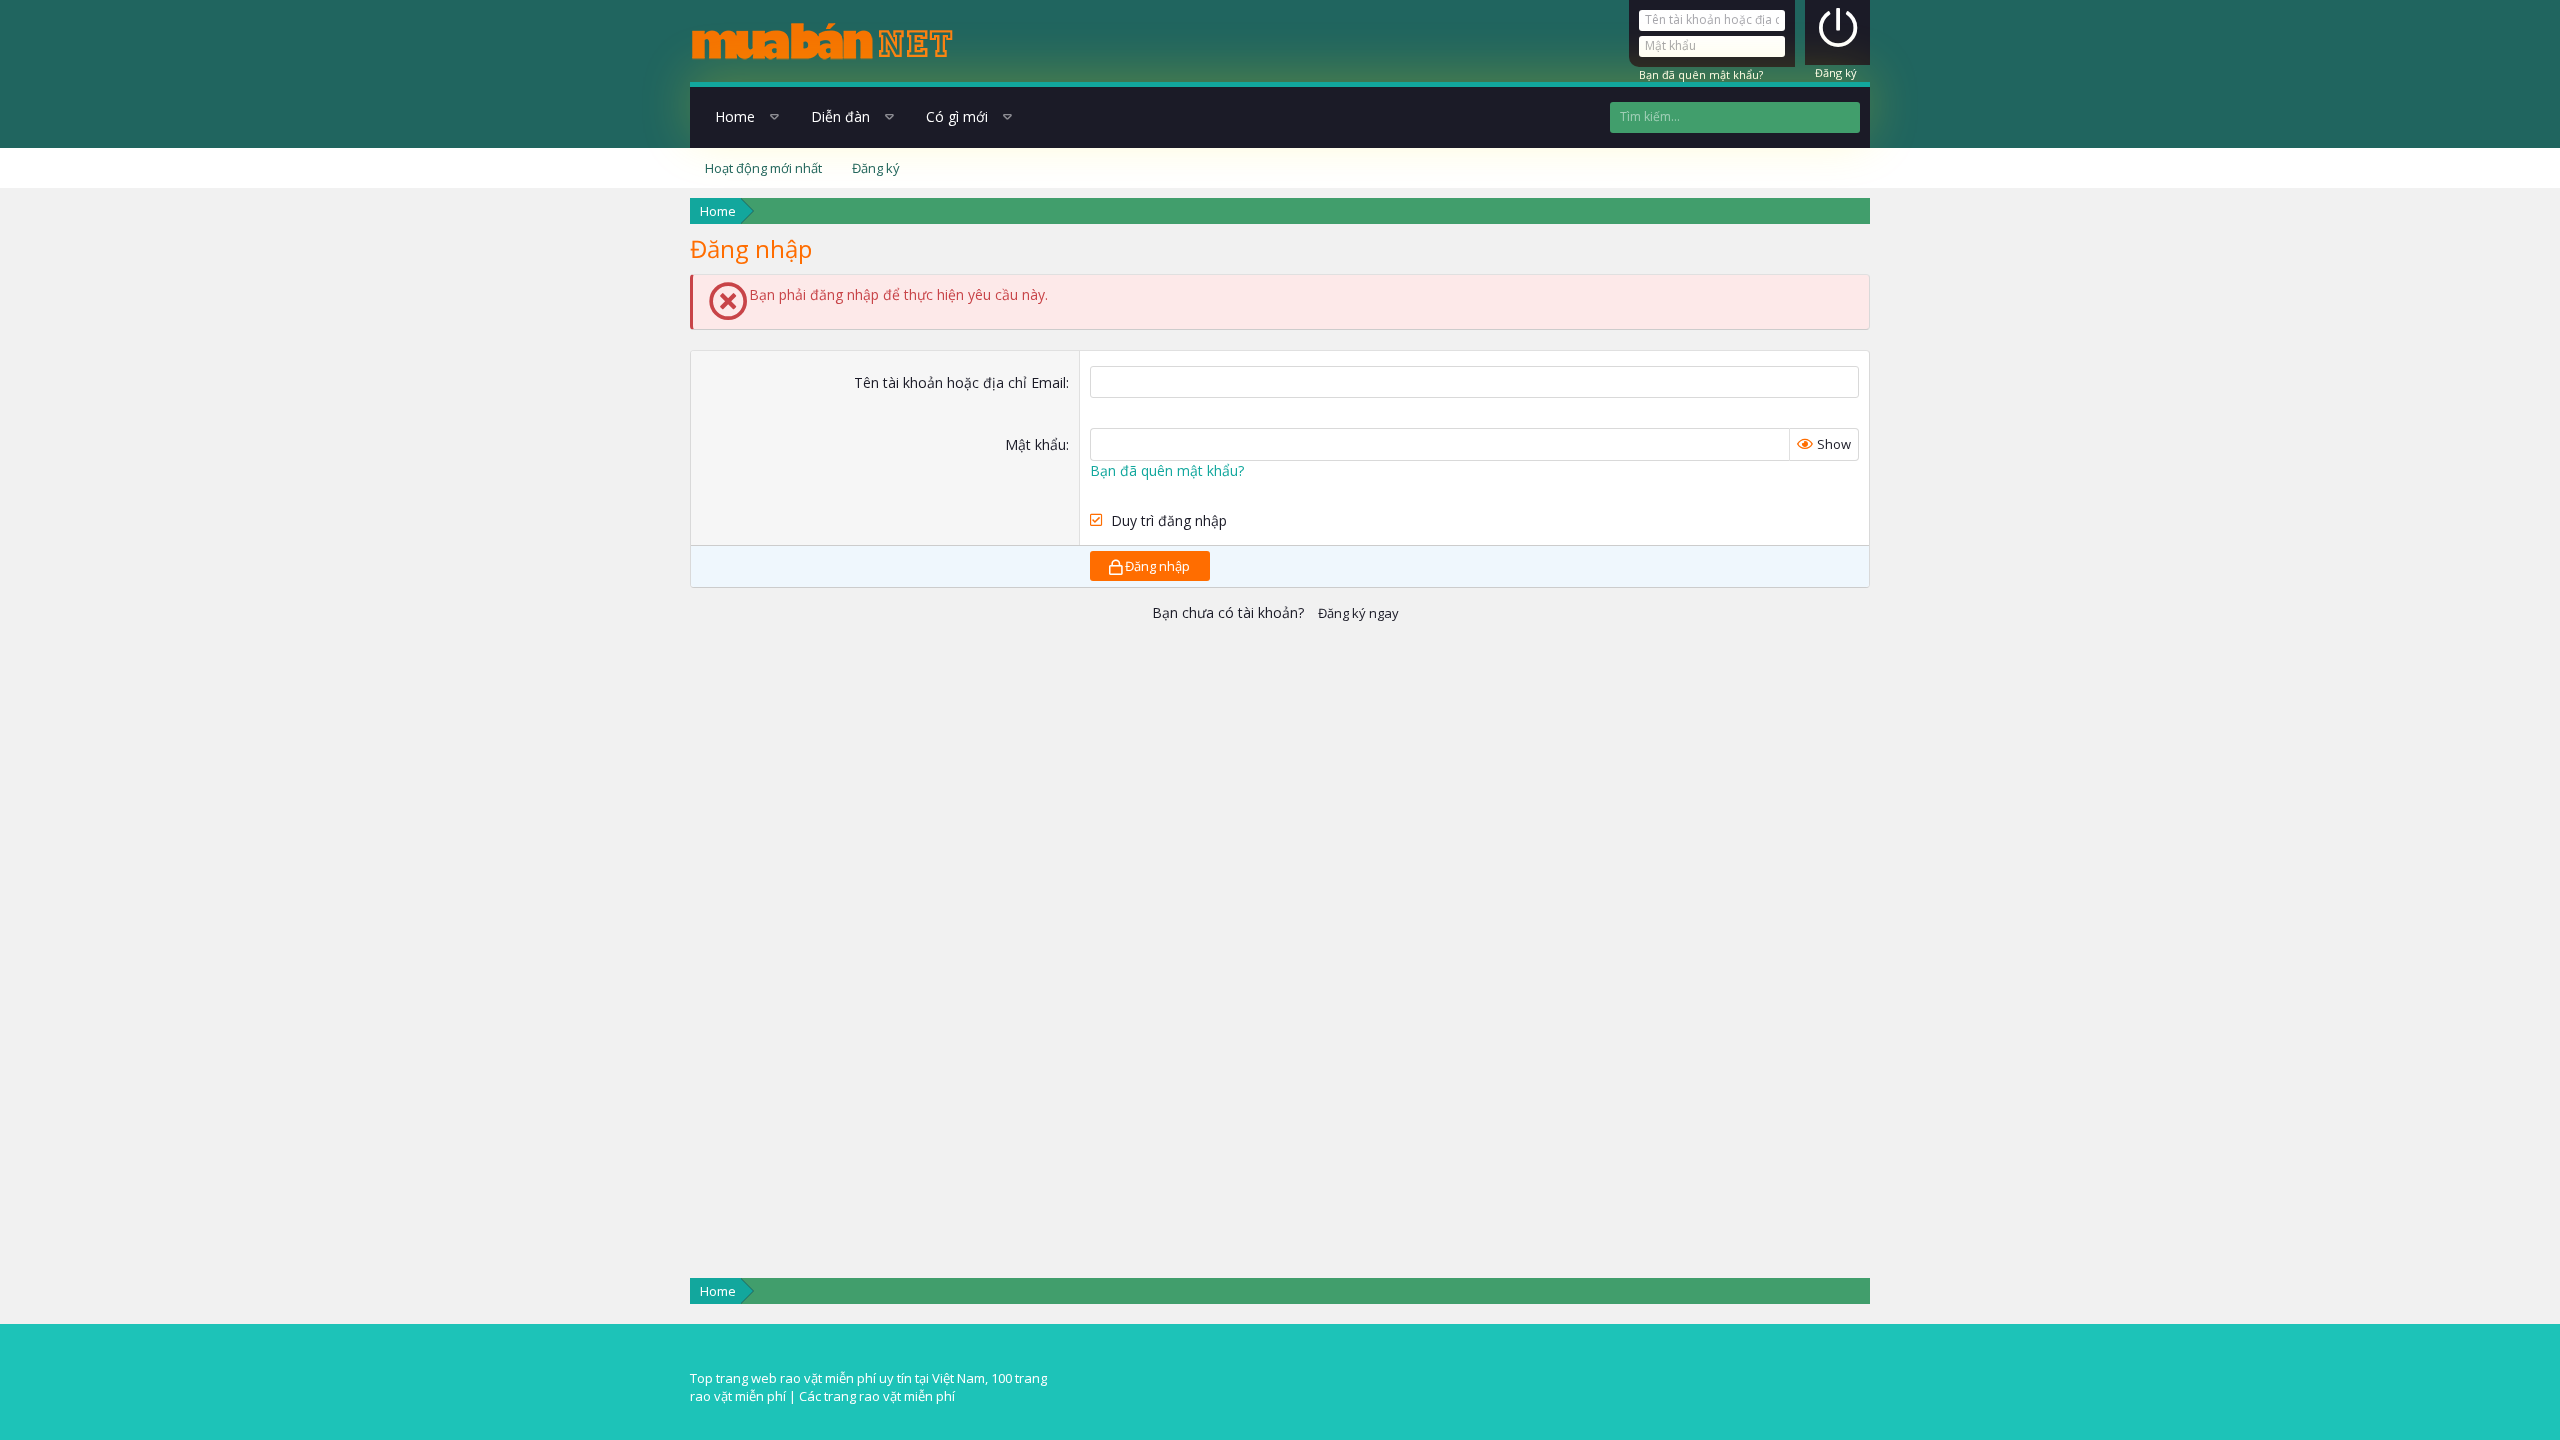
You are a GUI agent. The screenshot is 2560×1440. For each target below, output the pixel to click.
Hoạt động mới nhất (763, 168)
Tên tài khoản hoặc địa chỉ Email (960, 382)
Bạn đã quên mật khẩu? (1701, 74)
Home (735, 116)
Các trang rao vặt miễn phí (877, 1396)
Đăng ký (1836, 72)
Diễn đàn (840, 116)
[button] (773, 117)
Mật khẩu (1035, 444)
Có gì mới (957, 116)
